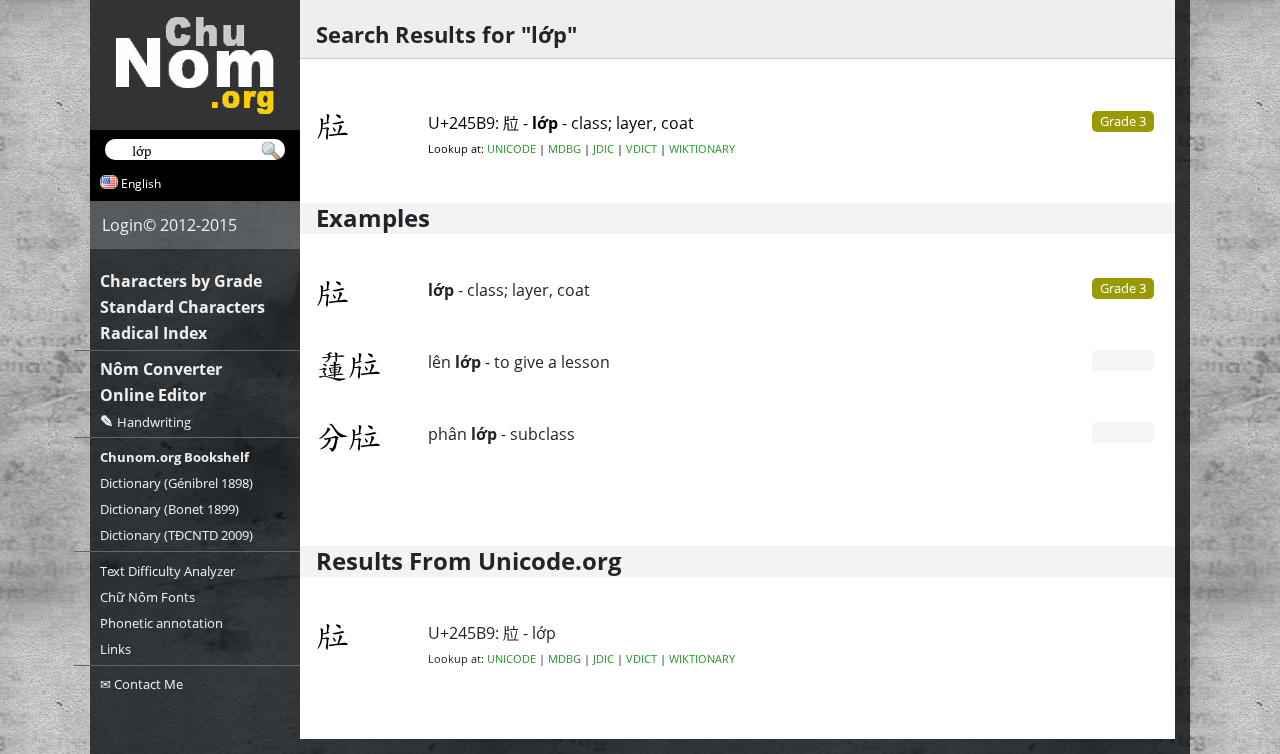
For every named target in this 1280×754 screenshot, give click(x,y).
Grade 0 (1123, 360)
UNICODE (511, 149)
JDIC (603, 149)
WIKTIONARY (702, 149)
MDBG (564, 149)
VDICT (641, 149)
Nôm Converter (161, 369)
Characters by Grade (181, 281)
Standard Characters (182, 307)
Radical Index (153, 333)
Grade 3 (1123, 288)
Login (122, 225)
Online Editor (153, 395)
